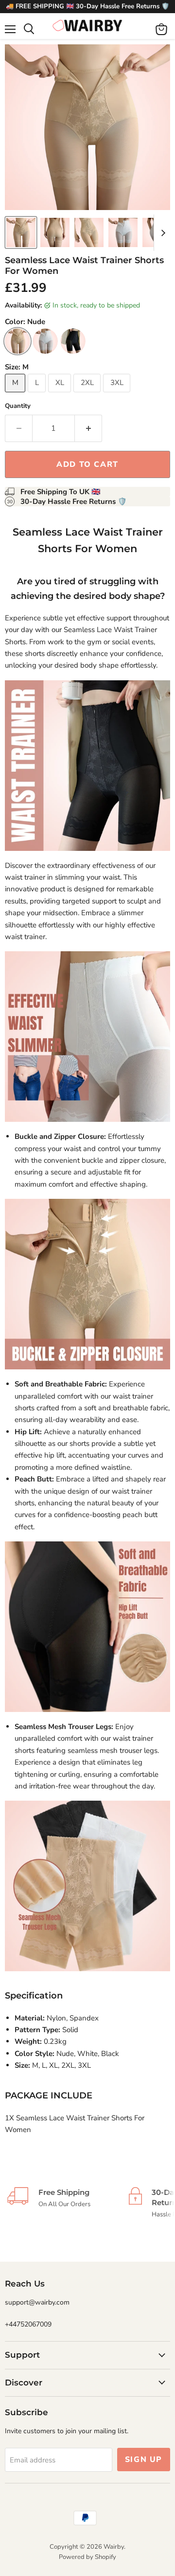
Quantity (18, 406)
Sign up (144, 2460)
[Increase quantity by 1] (88, 428)
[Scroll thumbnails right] (161, 233)
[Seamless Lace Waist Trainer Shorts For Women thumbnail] (21, 232)
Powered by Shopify (87, 2557)
